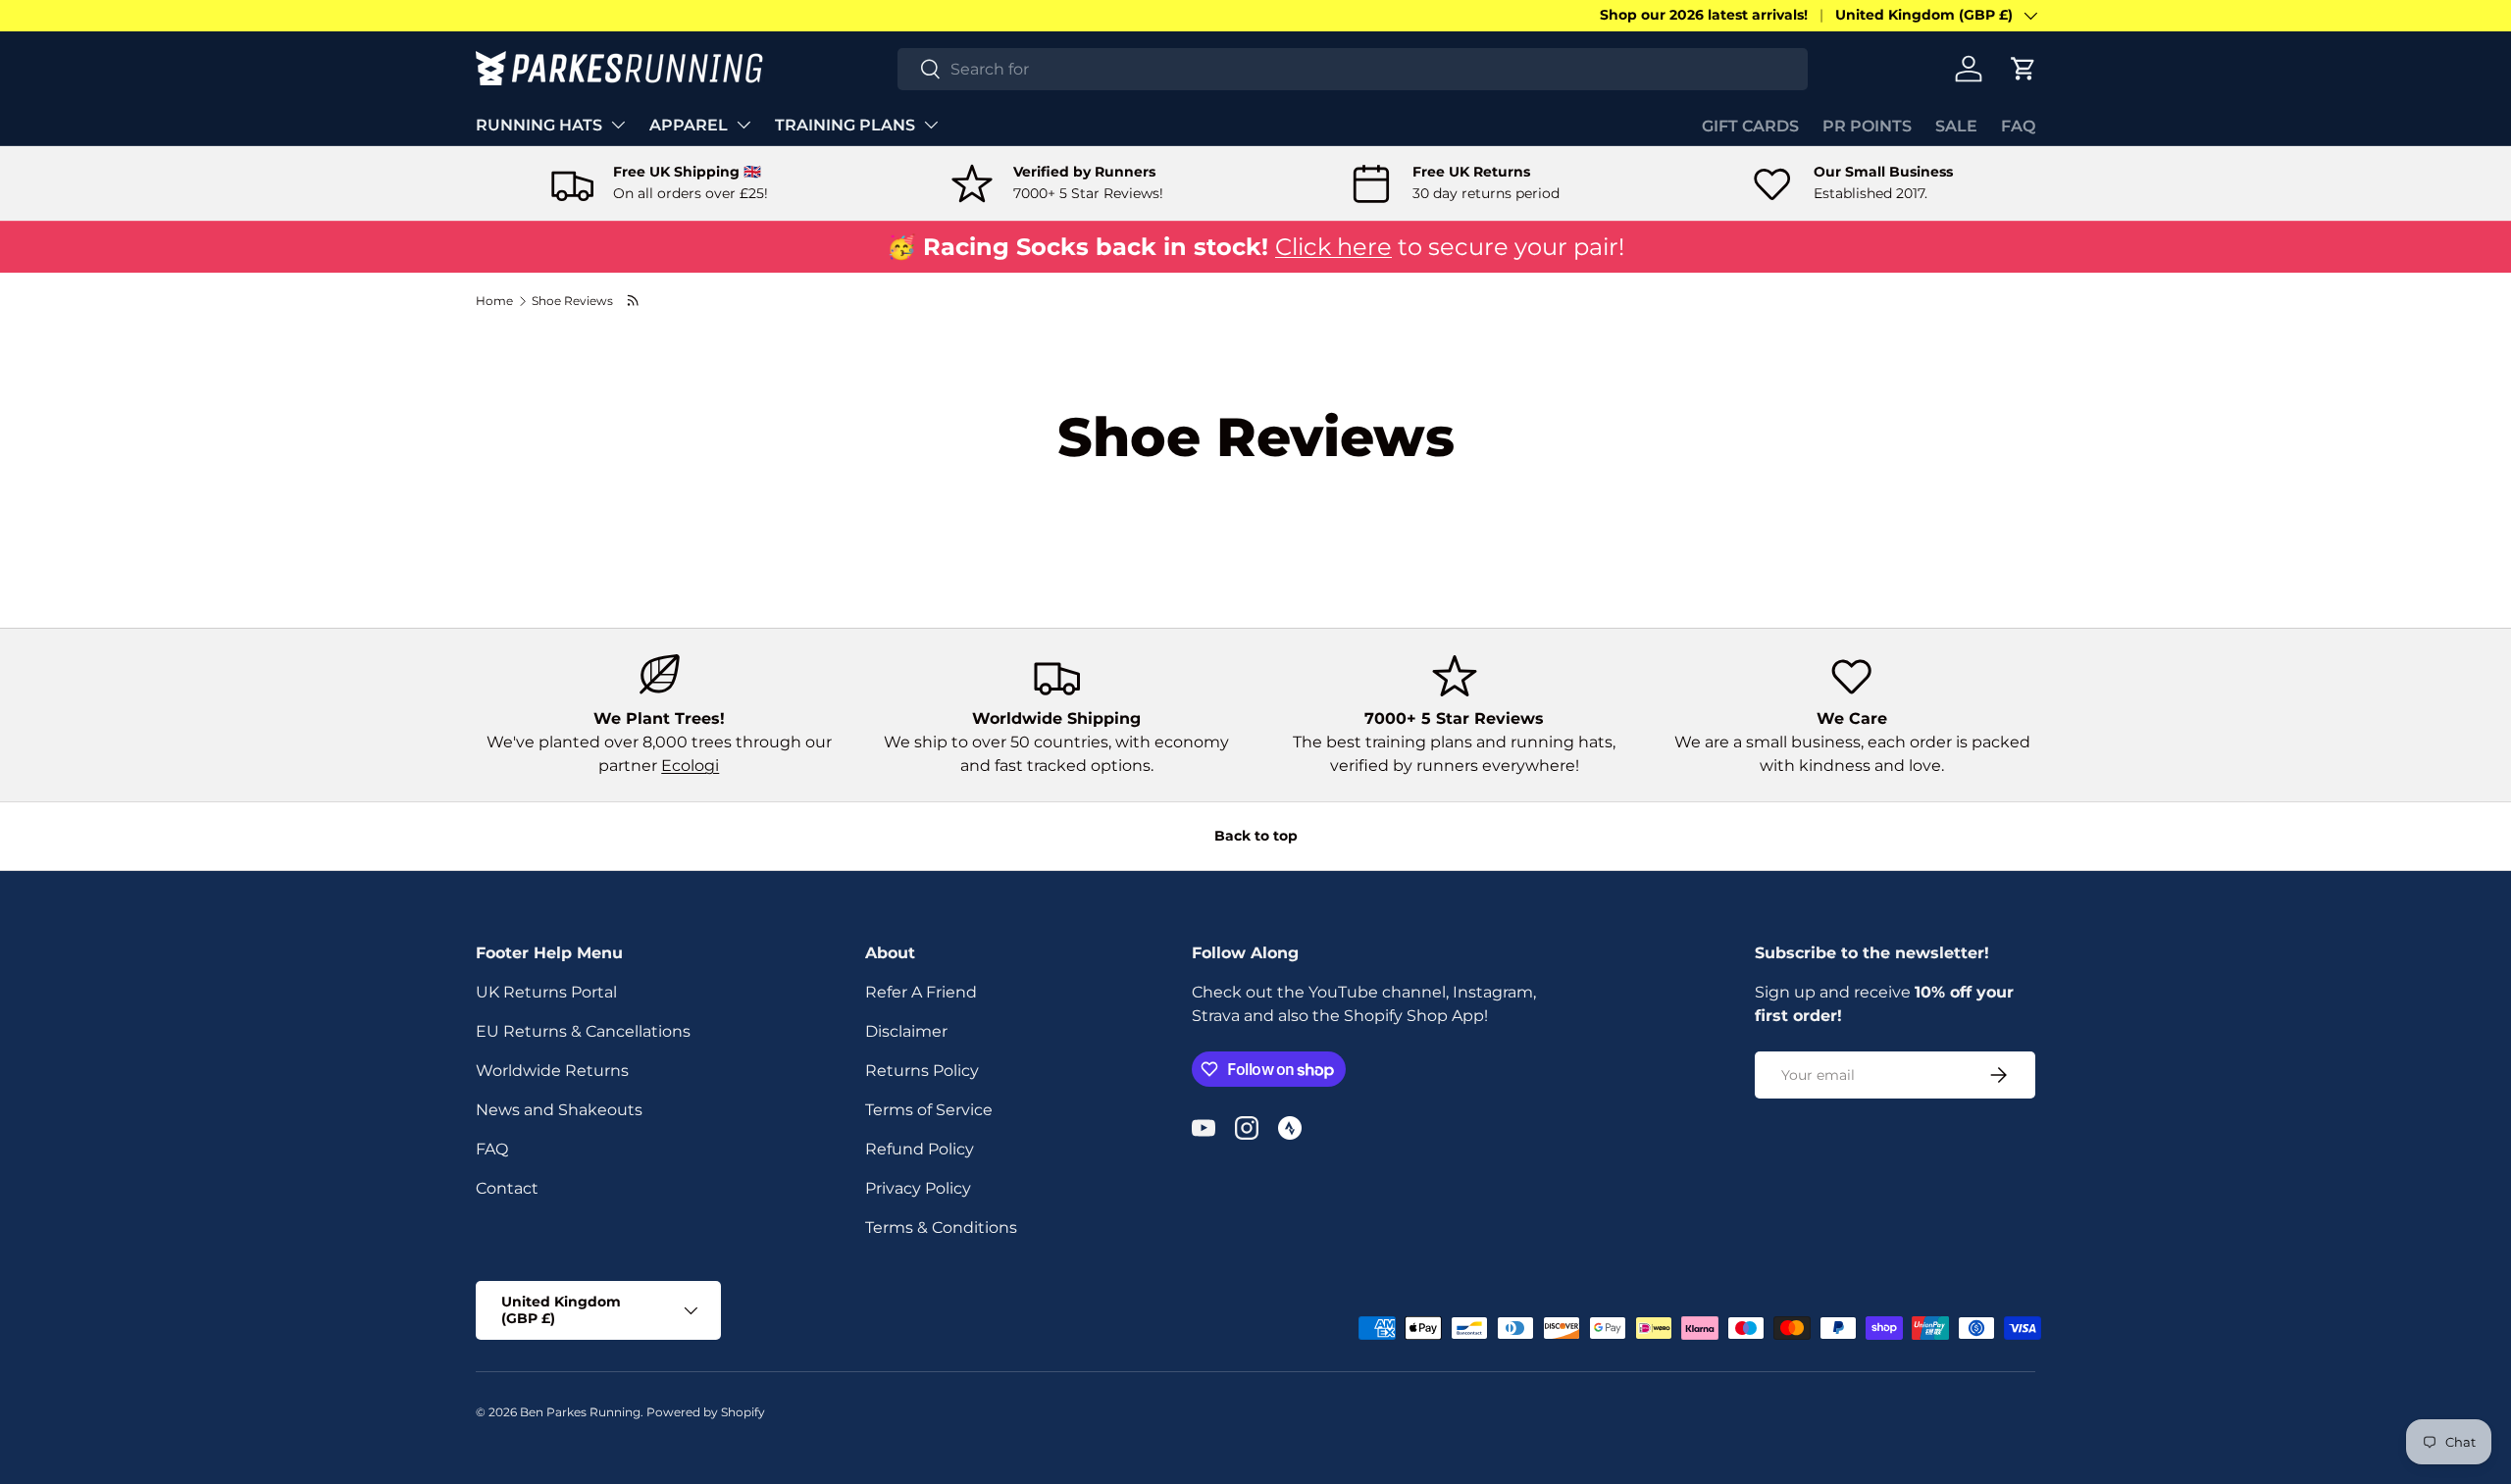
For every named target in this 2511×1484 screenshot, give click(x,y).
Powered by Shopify (706, 1412)
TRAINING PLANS (845, 125)
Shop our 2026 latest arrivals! (1704, 15)
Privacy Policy (918, 1188)
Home (494, 301)
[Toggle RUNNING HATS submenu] (618, 125)
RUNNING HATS (539, 125)
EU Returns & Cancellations (583, 1031)
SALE (1956, 126)
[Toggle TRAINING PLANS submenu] (931, 125)
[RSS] (634, 301)
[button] (2024, 69)
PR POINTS (1867, 126)
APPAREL (689, 125)
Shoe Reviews (572, 301)
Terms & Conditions (941, 1228)
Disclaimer (906, 1031)
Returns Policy (922, 1071)
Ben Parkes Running (580, 1412)
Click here (1333, 247)
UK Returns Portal (546, 992)
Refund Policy (920, 1149)
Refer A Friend (921, 992)
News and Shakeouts (559, 1110)
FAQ (2018, 126)
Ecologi (690, 766)
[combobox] (1353, 69)
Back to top (1256, 836)
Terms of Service (929, 1110)
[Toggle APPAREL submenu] (743, 125)
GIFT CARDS (1750, 126)
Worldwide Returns (552, 1071)
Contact (507, 1188)
